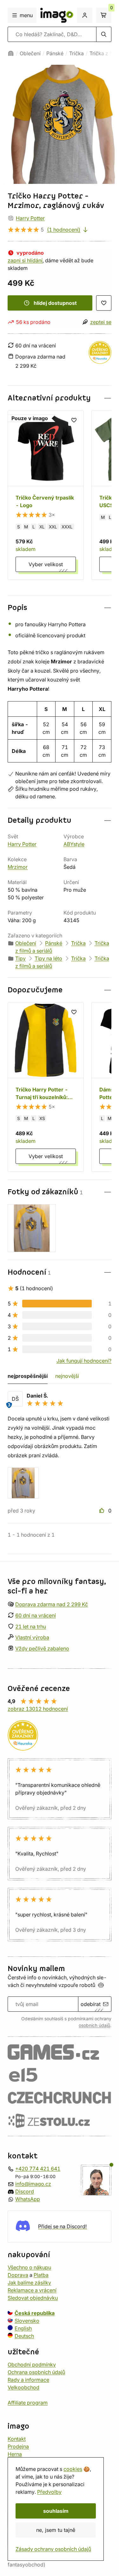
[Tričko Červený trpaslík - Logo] (46, 495)
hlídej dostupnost (55, 303)
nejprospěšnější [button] (28, 1376)
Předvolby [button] (49, 2492)
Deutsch (24, 2336)
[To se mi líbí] (102, 1511)
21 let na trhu (31, 1627)
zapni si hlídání (25, 260)
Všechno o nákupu (29, 2267)
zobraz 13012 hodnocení (38, 1709)
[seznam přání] (104, 303)
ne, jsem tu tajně (56, 2530)
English (23, 2328)
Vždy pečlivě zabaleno (42, 1648)
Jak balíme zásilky (29, 2283)
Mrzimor (18, 867)
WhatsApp (28, 2199)
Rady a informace (28, 2380)
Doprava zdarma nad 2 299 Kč (52, 1604)
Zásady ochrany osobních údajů (53, 2549)
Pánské (55, 53)
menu (26, 15)
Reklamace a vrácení (32, 2290)
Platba (41, 2275)
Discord (25, 2191)
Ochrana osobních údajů (36, 2372)
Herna (15, 2454)
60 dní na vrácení (36, 1615)
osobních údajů (94, 2025)
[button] (60, 398)
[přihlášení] (85, 15)
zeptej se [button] (101, 322)
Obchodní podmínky (32, 2365)
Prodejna (18, 2446)
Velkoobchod (23, 2387)
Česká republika (35, 2313)
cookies (73, 2469)
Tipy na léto (48, 958)
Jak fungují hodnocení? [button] (84, 1361)
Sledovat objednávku (33, 2298)
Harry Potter (30, 218)
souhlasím (56, 2511)
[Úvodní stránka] (11, 53)
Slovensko (27, 2321)
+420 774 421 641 (38, 2169)
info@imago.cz (33, 2184)
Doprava (18, 2275)
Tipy (20, 958)
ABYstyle (74, 844)
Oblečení (30, 53)
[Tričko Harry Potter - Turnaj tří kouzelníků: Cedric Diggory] (46, 1087)
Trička (76, 53)
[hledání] (104, 34)
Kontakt (17, 2439)
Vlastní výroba (32, 1638)
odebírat (91, 2004)
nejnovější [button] (67, 1376)
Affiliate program (28, 2403)
